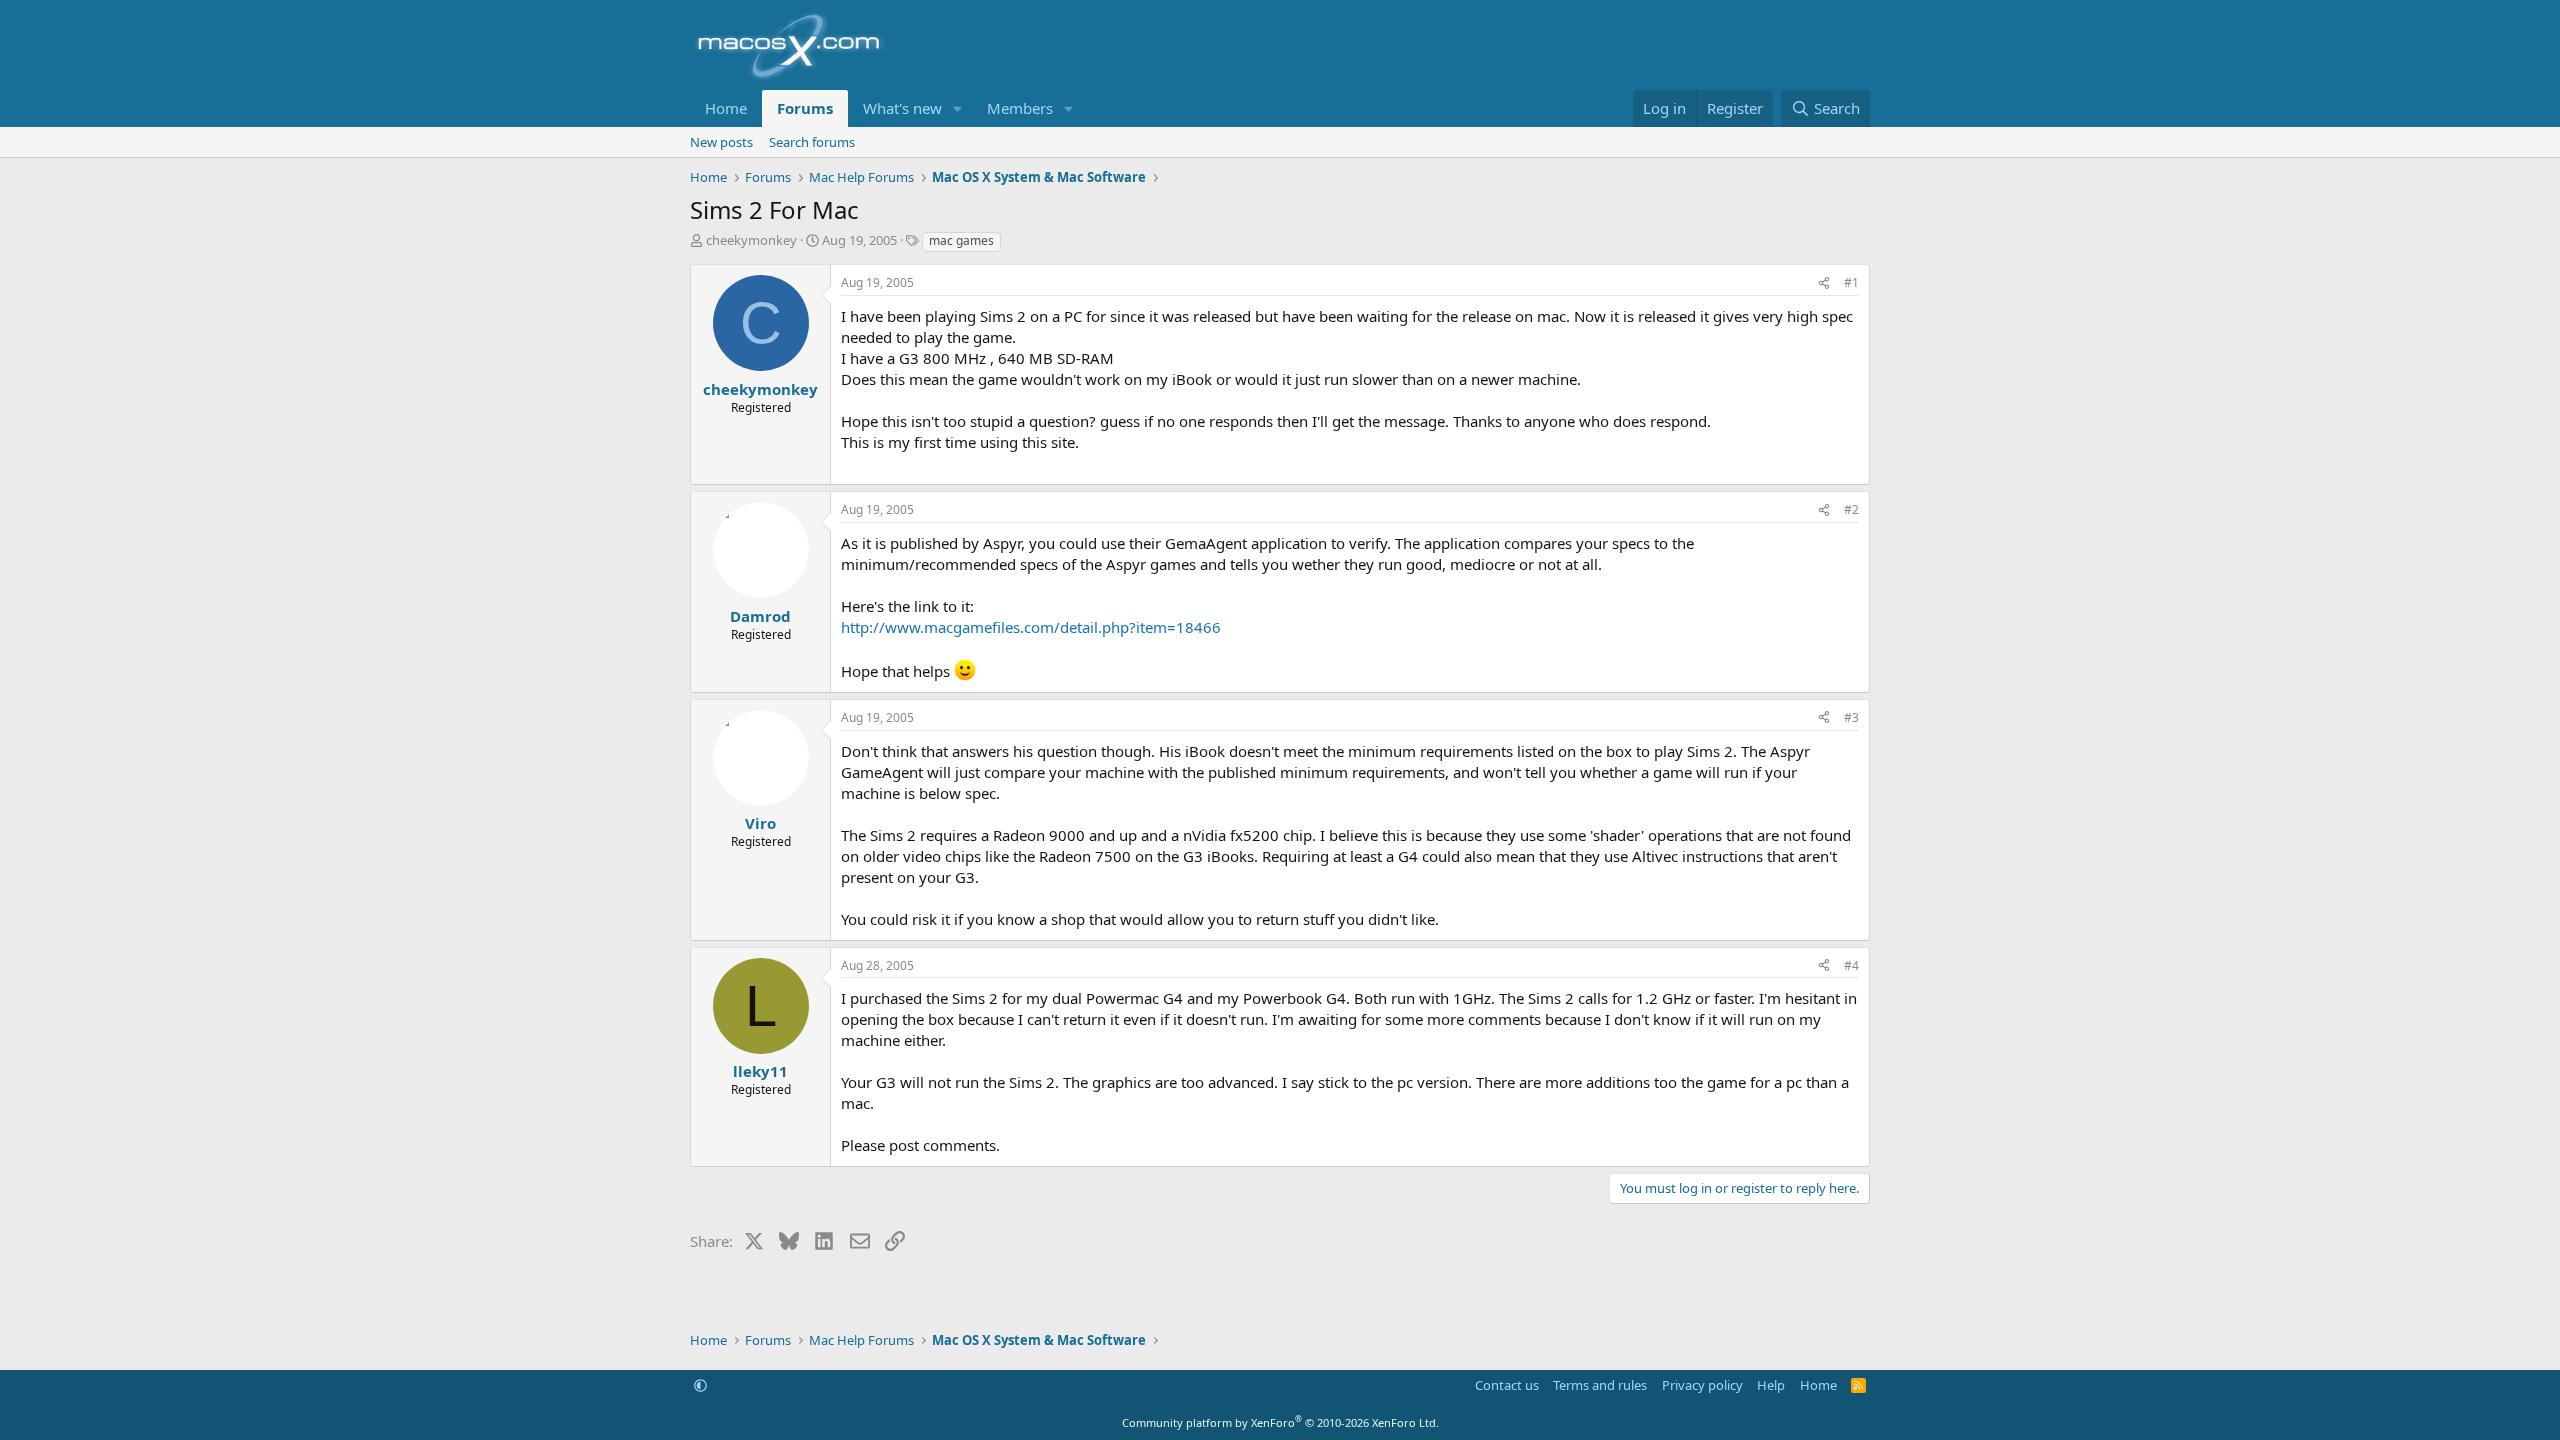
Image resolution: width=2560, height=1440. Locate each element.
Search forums (812, 142)
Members (1020, 108)
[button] (958, 108)
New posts (721, 142)
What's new (902, 108)
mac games (961, 240)
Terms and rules (1600, 1385)
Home (726, 108)
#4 (1851, 965)
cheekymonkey (751, 240)
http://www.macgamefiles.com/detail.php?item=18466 (1031, 627)
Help (1771, 1385)
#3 (1851, 717)
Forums (805, 108)
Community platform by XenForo (1280, 1422)
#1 (1851, 282)
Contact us (1507, 1385)
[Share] (1824, 283)
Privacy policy (1702, 1385)
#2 (1851, 509)
